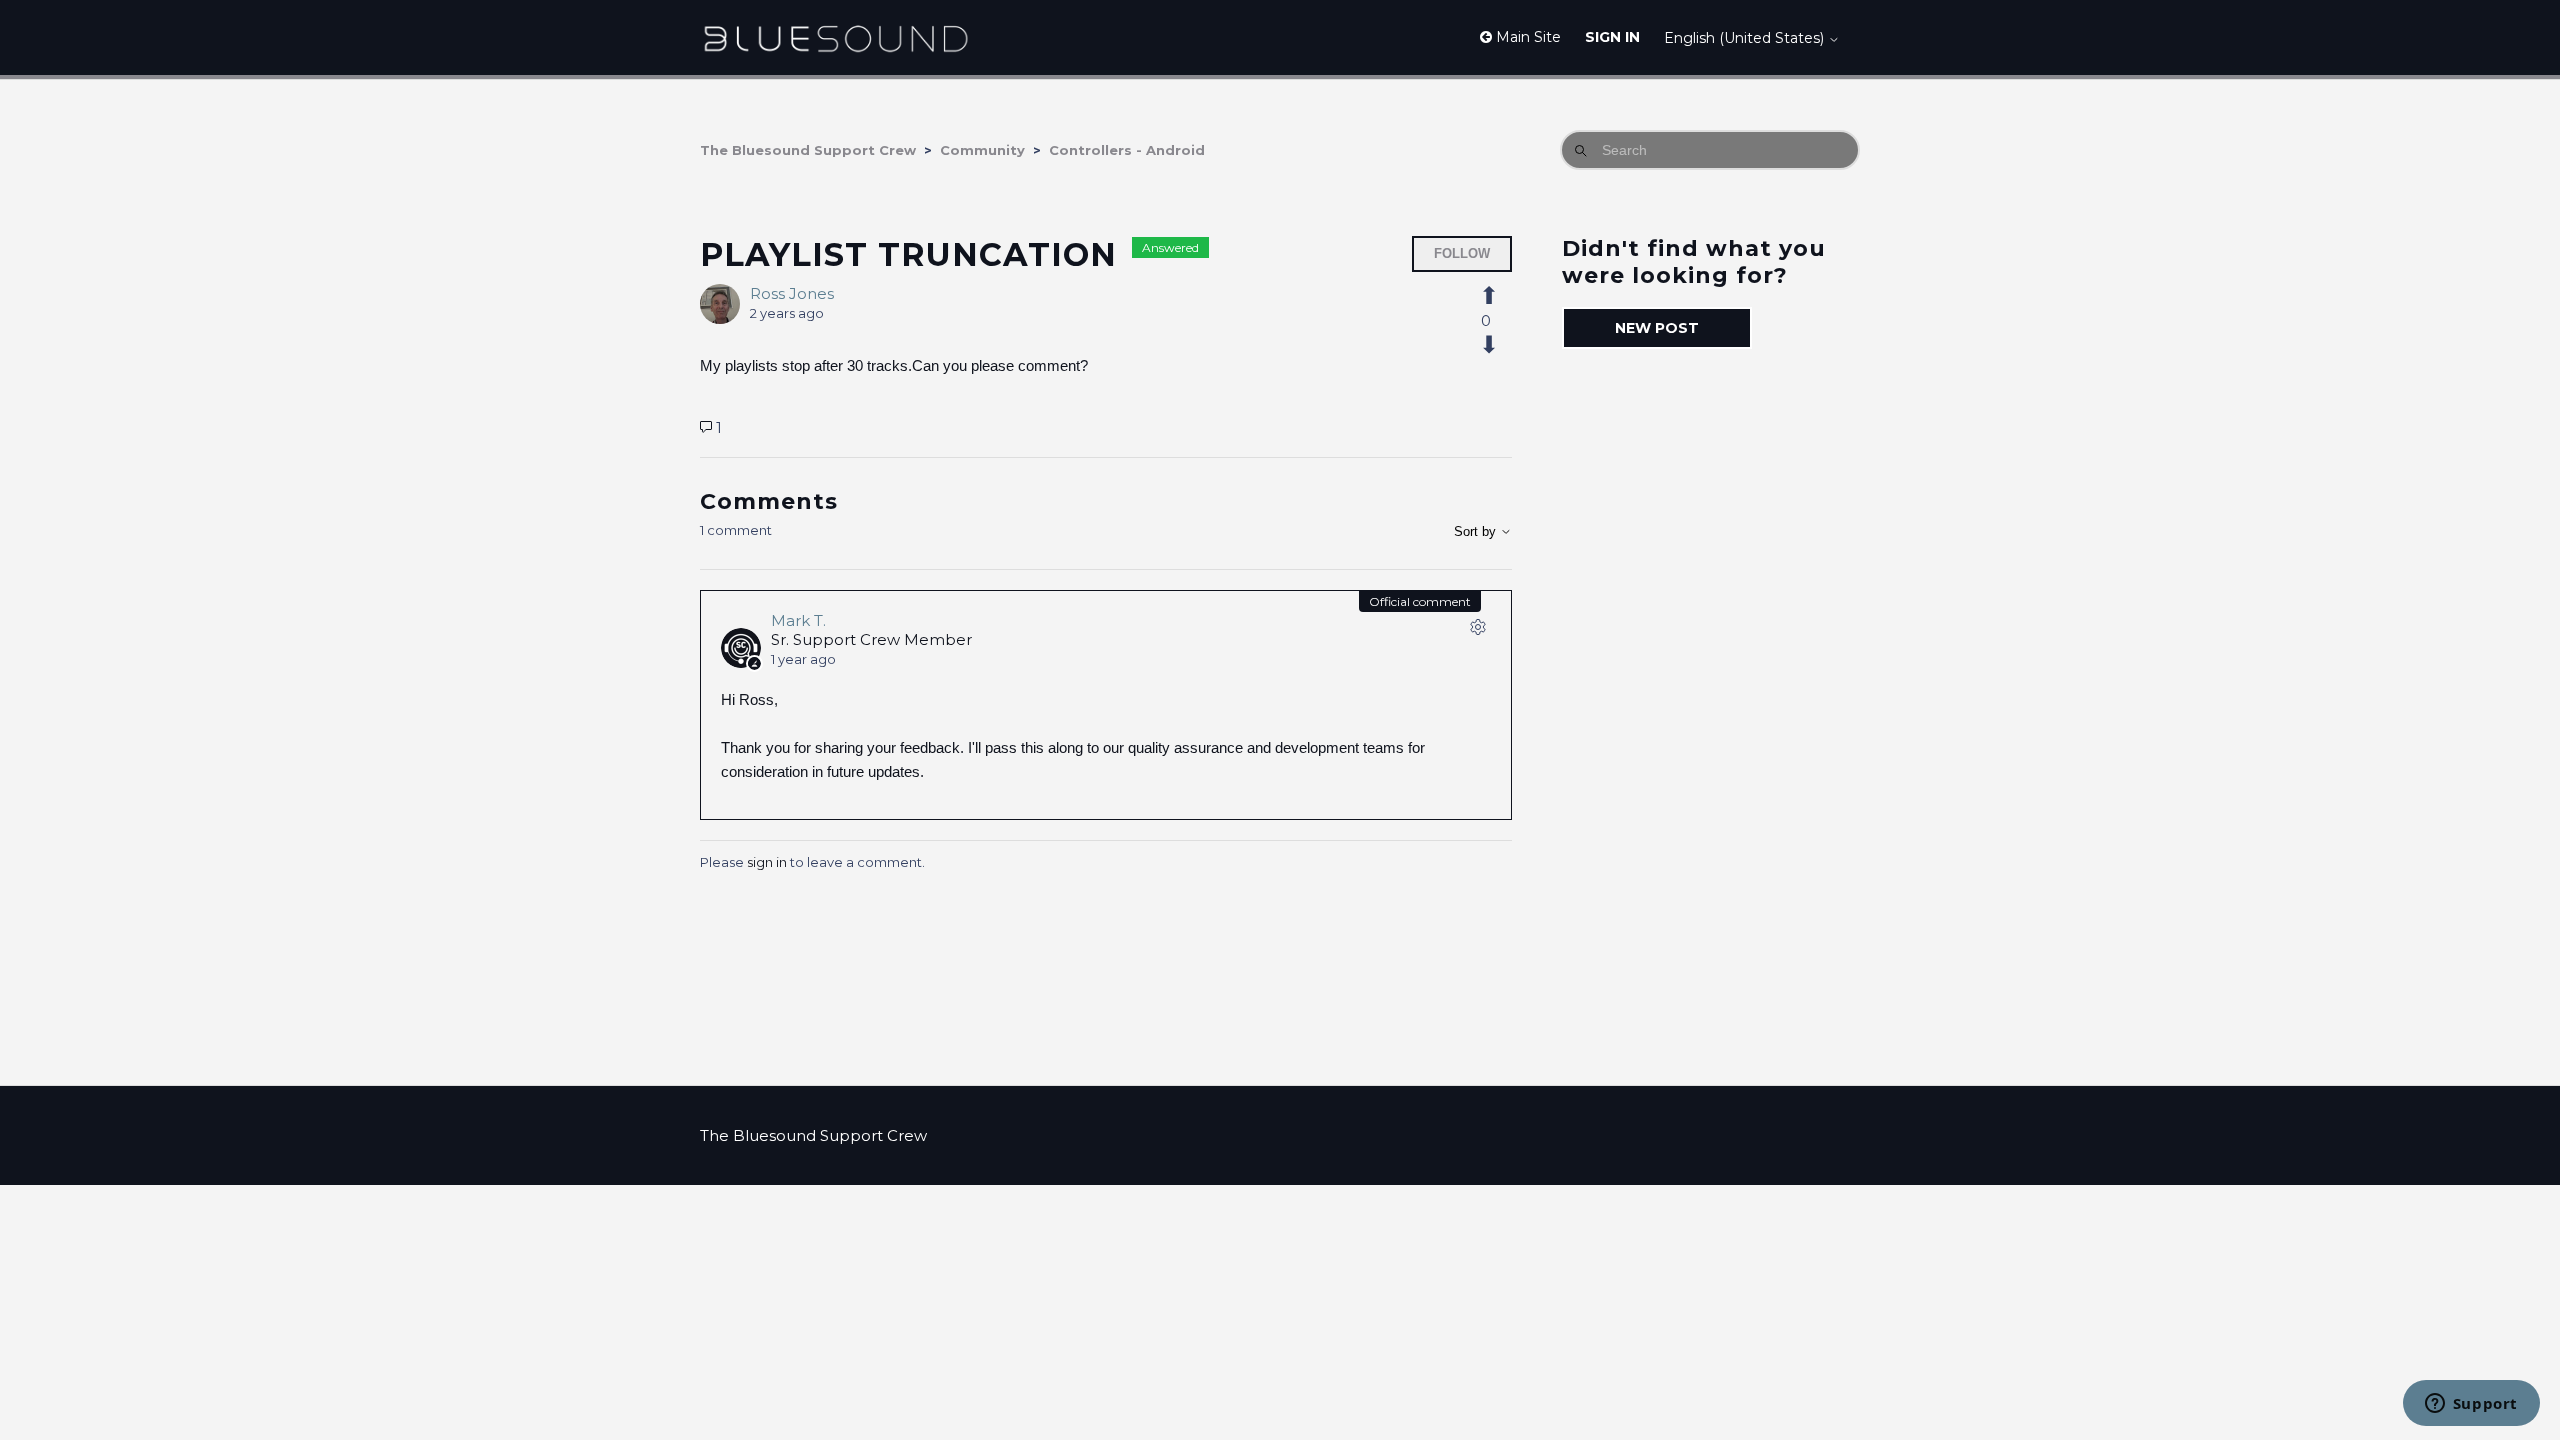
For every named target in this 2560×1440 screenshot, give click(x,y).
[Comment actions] (1478, 631)
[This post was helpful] (1500, 296)
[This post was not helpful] (1500, 345)
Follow (1462, 253)
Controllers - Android (1127, 150)
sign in (767, 862)
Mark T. (798, 620)
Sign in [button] (1612, 37)
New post (1657, 328)
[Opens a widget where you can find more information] (2471, 1405)
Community (982, 150)
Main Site (1526, 37)
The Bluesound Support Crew (808, 150)
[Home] (835, 37)
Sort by (1477, 531)
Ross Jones (792, 293)
